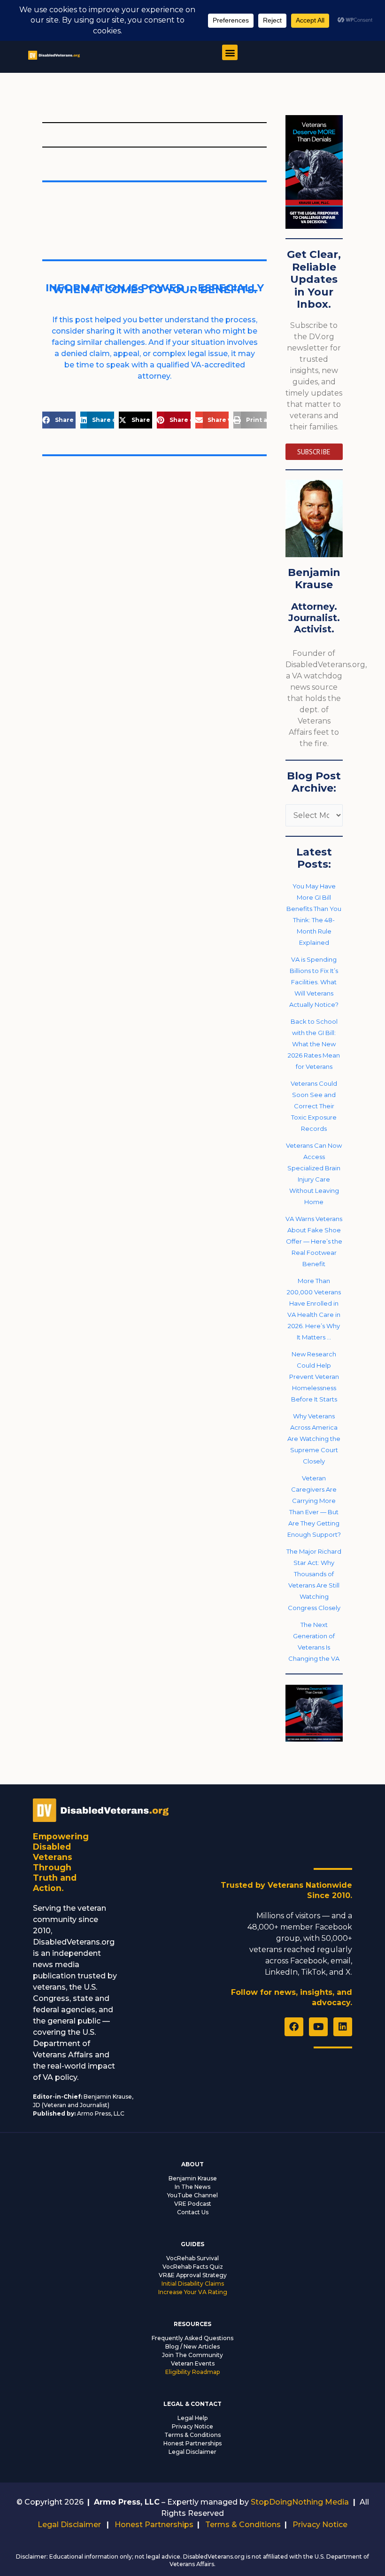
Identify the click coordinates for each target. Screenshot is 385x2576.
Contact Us (193, 2212)
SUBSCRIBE (314, 452)
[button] (230, 52)
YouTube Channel (192, 2195)
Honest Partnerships (192, 2443)
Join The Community (192, 2355)
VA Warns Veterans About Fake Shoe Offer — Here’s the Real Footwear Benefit (314, 1241)
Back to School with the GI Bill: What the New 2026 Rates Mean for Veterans (314, 1044)
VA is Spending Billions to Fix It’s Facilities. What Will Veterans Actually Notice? (314, 982)
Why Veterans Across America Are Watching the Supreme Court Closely (314, 1439)
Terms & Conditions (192, 2435)
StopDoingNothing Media (300, 2502)
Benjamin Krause (193, 2178)
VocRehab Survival (192, 2258)
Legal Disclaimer (192, 2452)
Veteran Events (193, 2363)
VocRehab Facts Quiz (193, 2267)
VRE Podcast (193, 2204)
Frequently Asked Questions (192, 2338)
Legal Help (192, 2418)
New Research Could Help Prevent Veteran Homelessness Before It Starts (314, 1377)
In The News (192, 2187)
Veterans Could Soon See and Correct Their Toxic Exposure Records (314, 1106)
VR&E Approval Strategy (193, 2275)
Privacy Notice (192, 2426)
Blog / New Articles (192, 2346)
